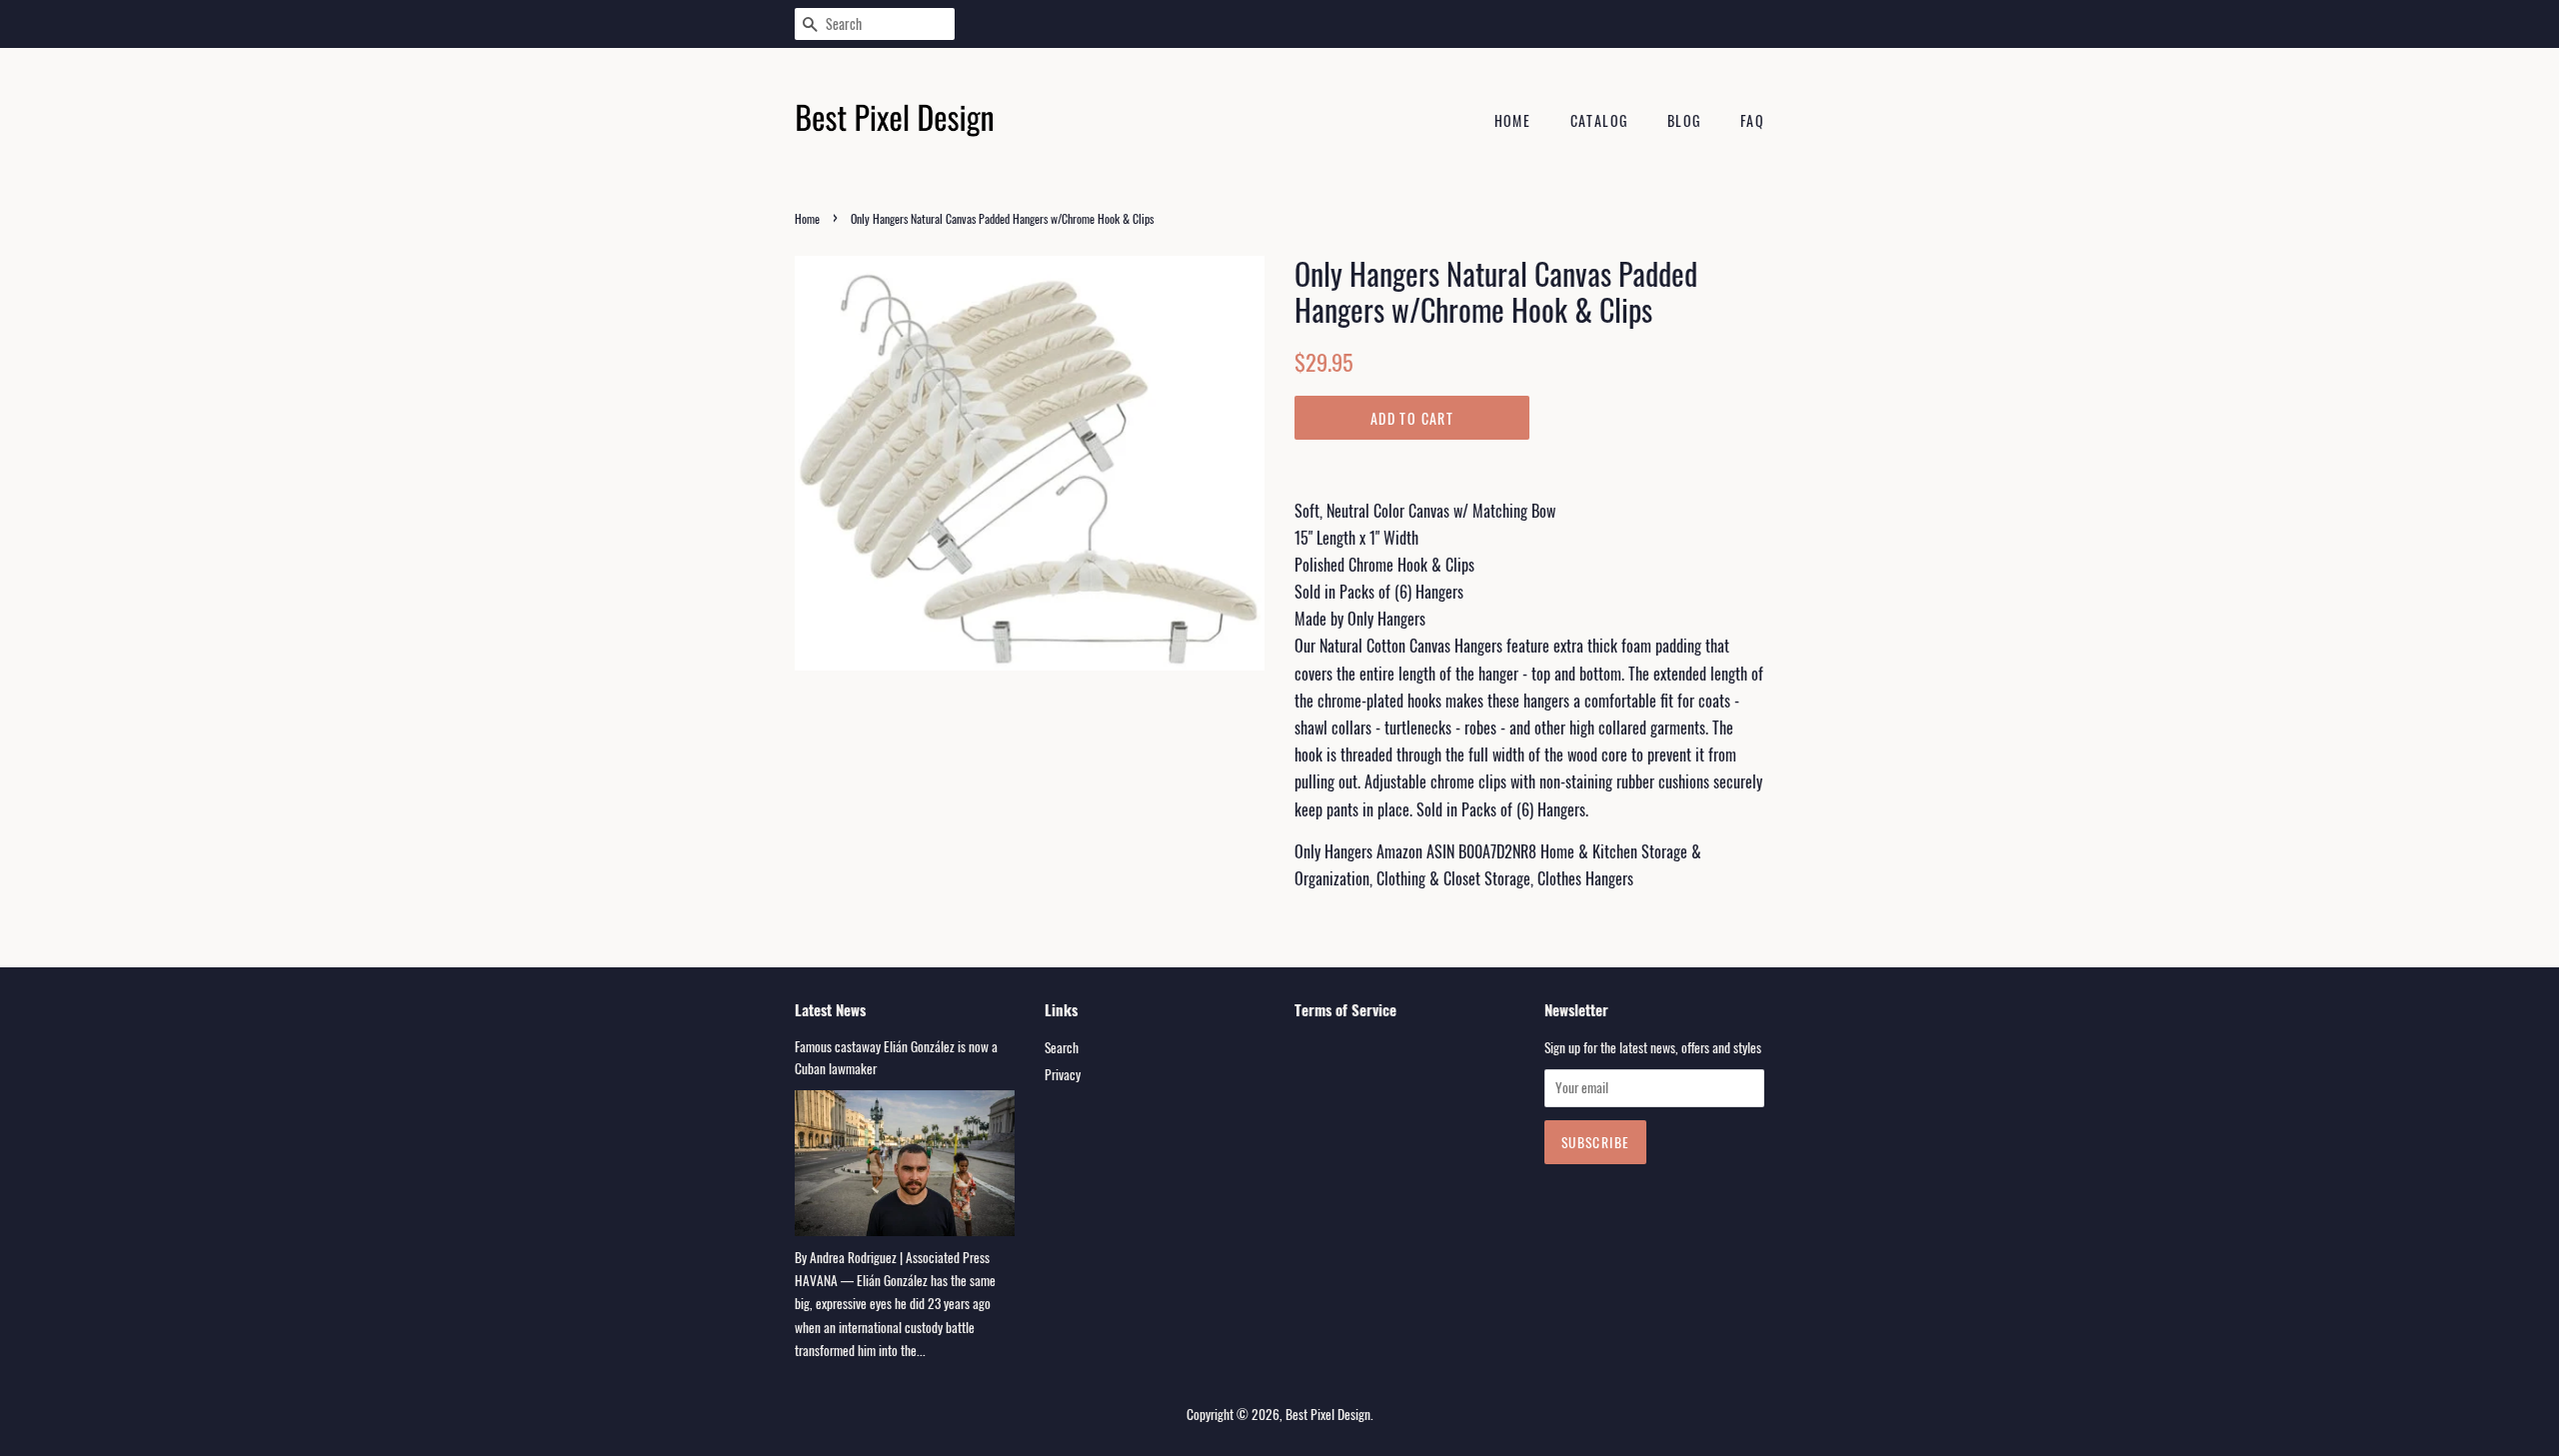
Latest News (830, 1009)
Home (1513, 120)
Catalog (1599, 120)
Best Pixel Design (1328, 1414)
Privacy (1063, 1074)
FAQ (1752, 120)
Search (1062, 1047)
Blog (1684, 120)
